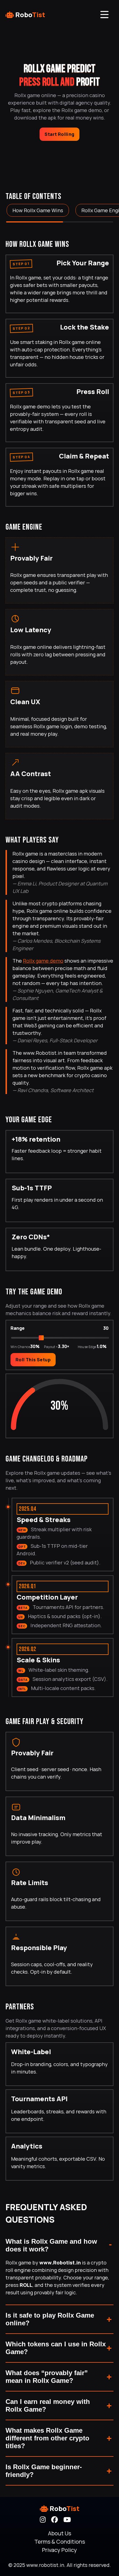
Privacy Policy (59, 2550)
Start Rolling (59, 134)
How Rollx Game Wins (38, 210)
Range (18, 1328)
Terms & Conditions (60, 2542)
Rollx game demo (43, 961)
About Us (59, 2533)
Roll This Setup (33, 1360)
